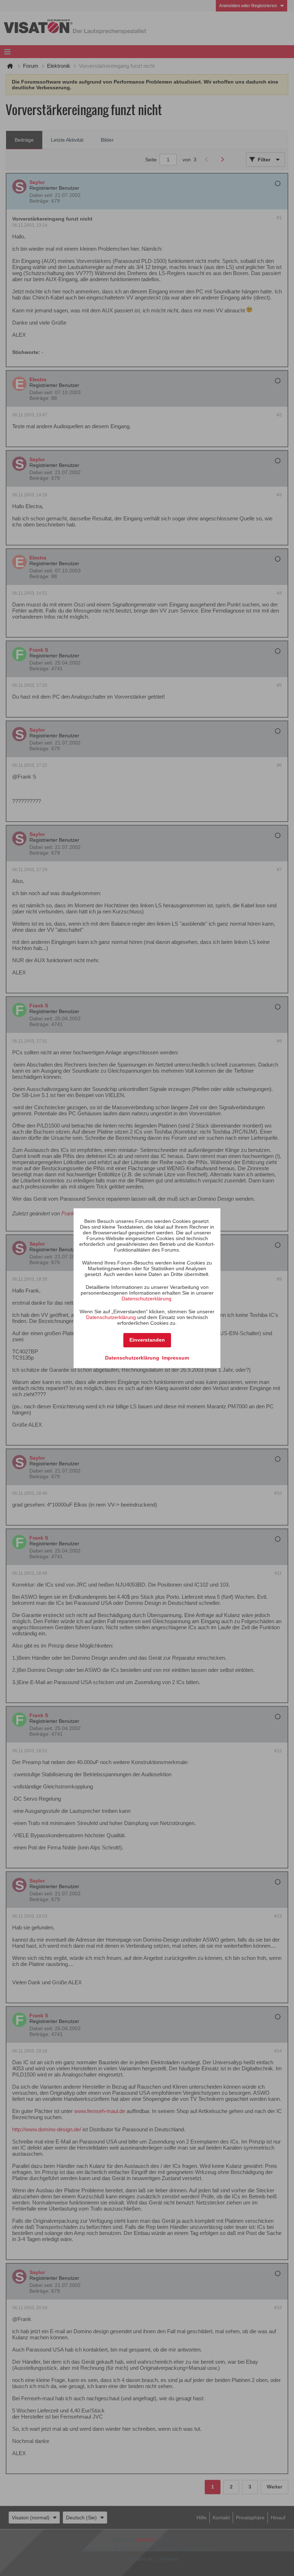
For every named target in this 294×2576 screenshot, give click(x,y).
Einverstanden (147, 1340)
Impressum (176, 1358)
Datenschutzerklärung (146, 1299)
